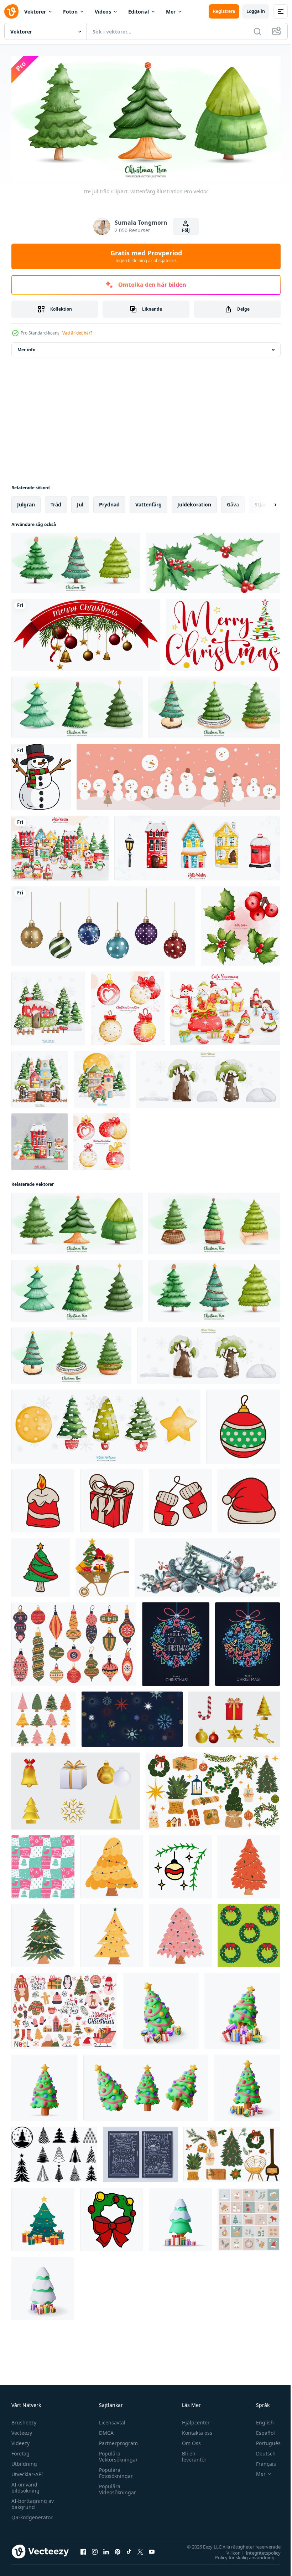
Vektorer (35, 12)
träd (56, 502)
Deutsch (260, 2451)
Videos (103, 12)
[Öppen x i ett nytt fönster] (140, 2549)
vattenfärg (148, 502)
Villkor (228, 2550)
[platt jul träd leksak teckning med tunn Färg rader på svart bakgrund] (247, 1642)
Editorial (139, 12)
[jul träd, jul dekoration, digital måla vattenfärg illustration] (214, 705)
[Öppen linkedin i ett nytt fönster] (106, 2549)
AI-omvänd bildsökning (25, 2485)
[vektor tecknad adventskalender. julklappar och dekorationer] (249, 2217)
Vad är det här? (77, 333)
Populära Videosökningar (116, 2487)
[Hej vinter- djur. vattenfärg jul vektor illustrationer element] (40, 1139)
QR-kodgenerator (32, 2515)
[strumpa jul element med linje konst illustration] (180, 1498)
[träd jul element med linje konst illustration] (41, 1565)
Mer (171, 12)
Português (263, 2441)
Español (260, 2430)
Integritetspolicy (258, 2550)
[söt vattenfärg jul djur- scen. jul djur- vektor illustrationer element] (60, 846)
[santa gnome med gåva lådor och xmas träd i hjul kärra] (102, 1565)
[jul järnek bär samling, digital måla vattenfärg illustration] (240, 924)
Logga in (256, 11)
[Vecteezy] (11, 11)
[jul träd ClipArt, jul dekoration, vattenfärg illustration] (77, 705)
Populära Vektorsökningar (117, 2454)
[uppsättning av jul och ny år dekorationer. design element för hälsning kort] (234, 1717)
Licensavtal (110, 2420)
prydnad (109, 502)
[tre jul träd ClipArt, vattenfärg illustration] (77, 1221)
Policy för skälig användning (239, 2555)
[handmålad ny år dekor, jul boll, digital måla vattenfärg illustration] (101, 1139)
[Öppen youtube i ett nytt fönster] (152, 2549)
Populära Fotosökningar (114, 2470)
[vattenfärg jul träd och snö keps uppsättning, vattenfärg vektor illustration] (208, 1077)
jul (80, 502)
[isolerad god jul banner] (86, 632)
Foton (70, 12)
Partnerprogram (117, 2441)
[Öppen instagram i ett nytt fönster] (95, 2549)
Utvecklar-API (27, 2472)
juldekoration (194, 502)
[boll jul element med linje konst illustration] (243, 1424)
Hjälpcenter (193, 2420)
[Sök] (257, 31)
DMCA (105, 2430)
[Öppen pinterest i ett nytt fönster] (118, 2549)
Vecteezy (22, 2430)
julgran (26, 502)
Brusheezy (24, 2420)
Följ (186, 230)
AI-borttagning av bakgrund (33, 2501)
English (260, 2420)
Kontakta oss (194, 2430)
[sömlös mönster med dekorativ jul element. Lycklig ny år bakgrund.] (43, 1864)
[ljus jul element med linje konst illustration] (43, 1498)
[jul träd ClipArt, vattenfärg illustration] (76, 560)
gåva (233, 502)
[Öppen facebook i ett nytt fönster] (83, 2549)
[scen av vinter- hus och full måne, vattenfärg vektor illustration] (102, 1077)
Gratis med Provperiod (146, 256)
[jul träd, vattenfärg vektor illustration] (214, 1221)
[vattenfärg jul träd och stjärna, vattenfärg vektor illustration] (106, 1424)
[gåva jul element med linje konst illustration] (112, 1498)
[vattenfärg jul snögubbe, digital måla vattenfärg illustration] (225, 1006)
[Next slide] (264, 502)
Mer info (26, 347)
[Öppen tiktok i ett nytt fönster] (129, 2549)
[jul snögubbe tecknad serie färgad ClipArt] (41, 774)
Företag (20, 2451)
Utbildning (24, 2461)
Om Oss (188, 2441)
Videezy (20, 2441)
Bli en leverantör (191, 2454)
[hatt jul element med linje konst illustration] (249, 1498)
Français (261, 2461)
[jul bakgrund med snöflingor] (132, 1717)
